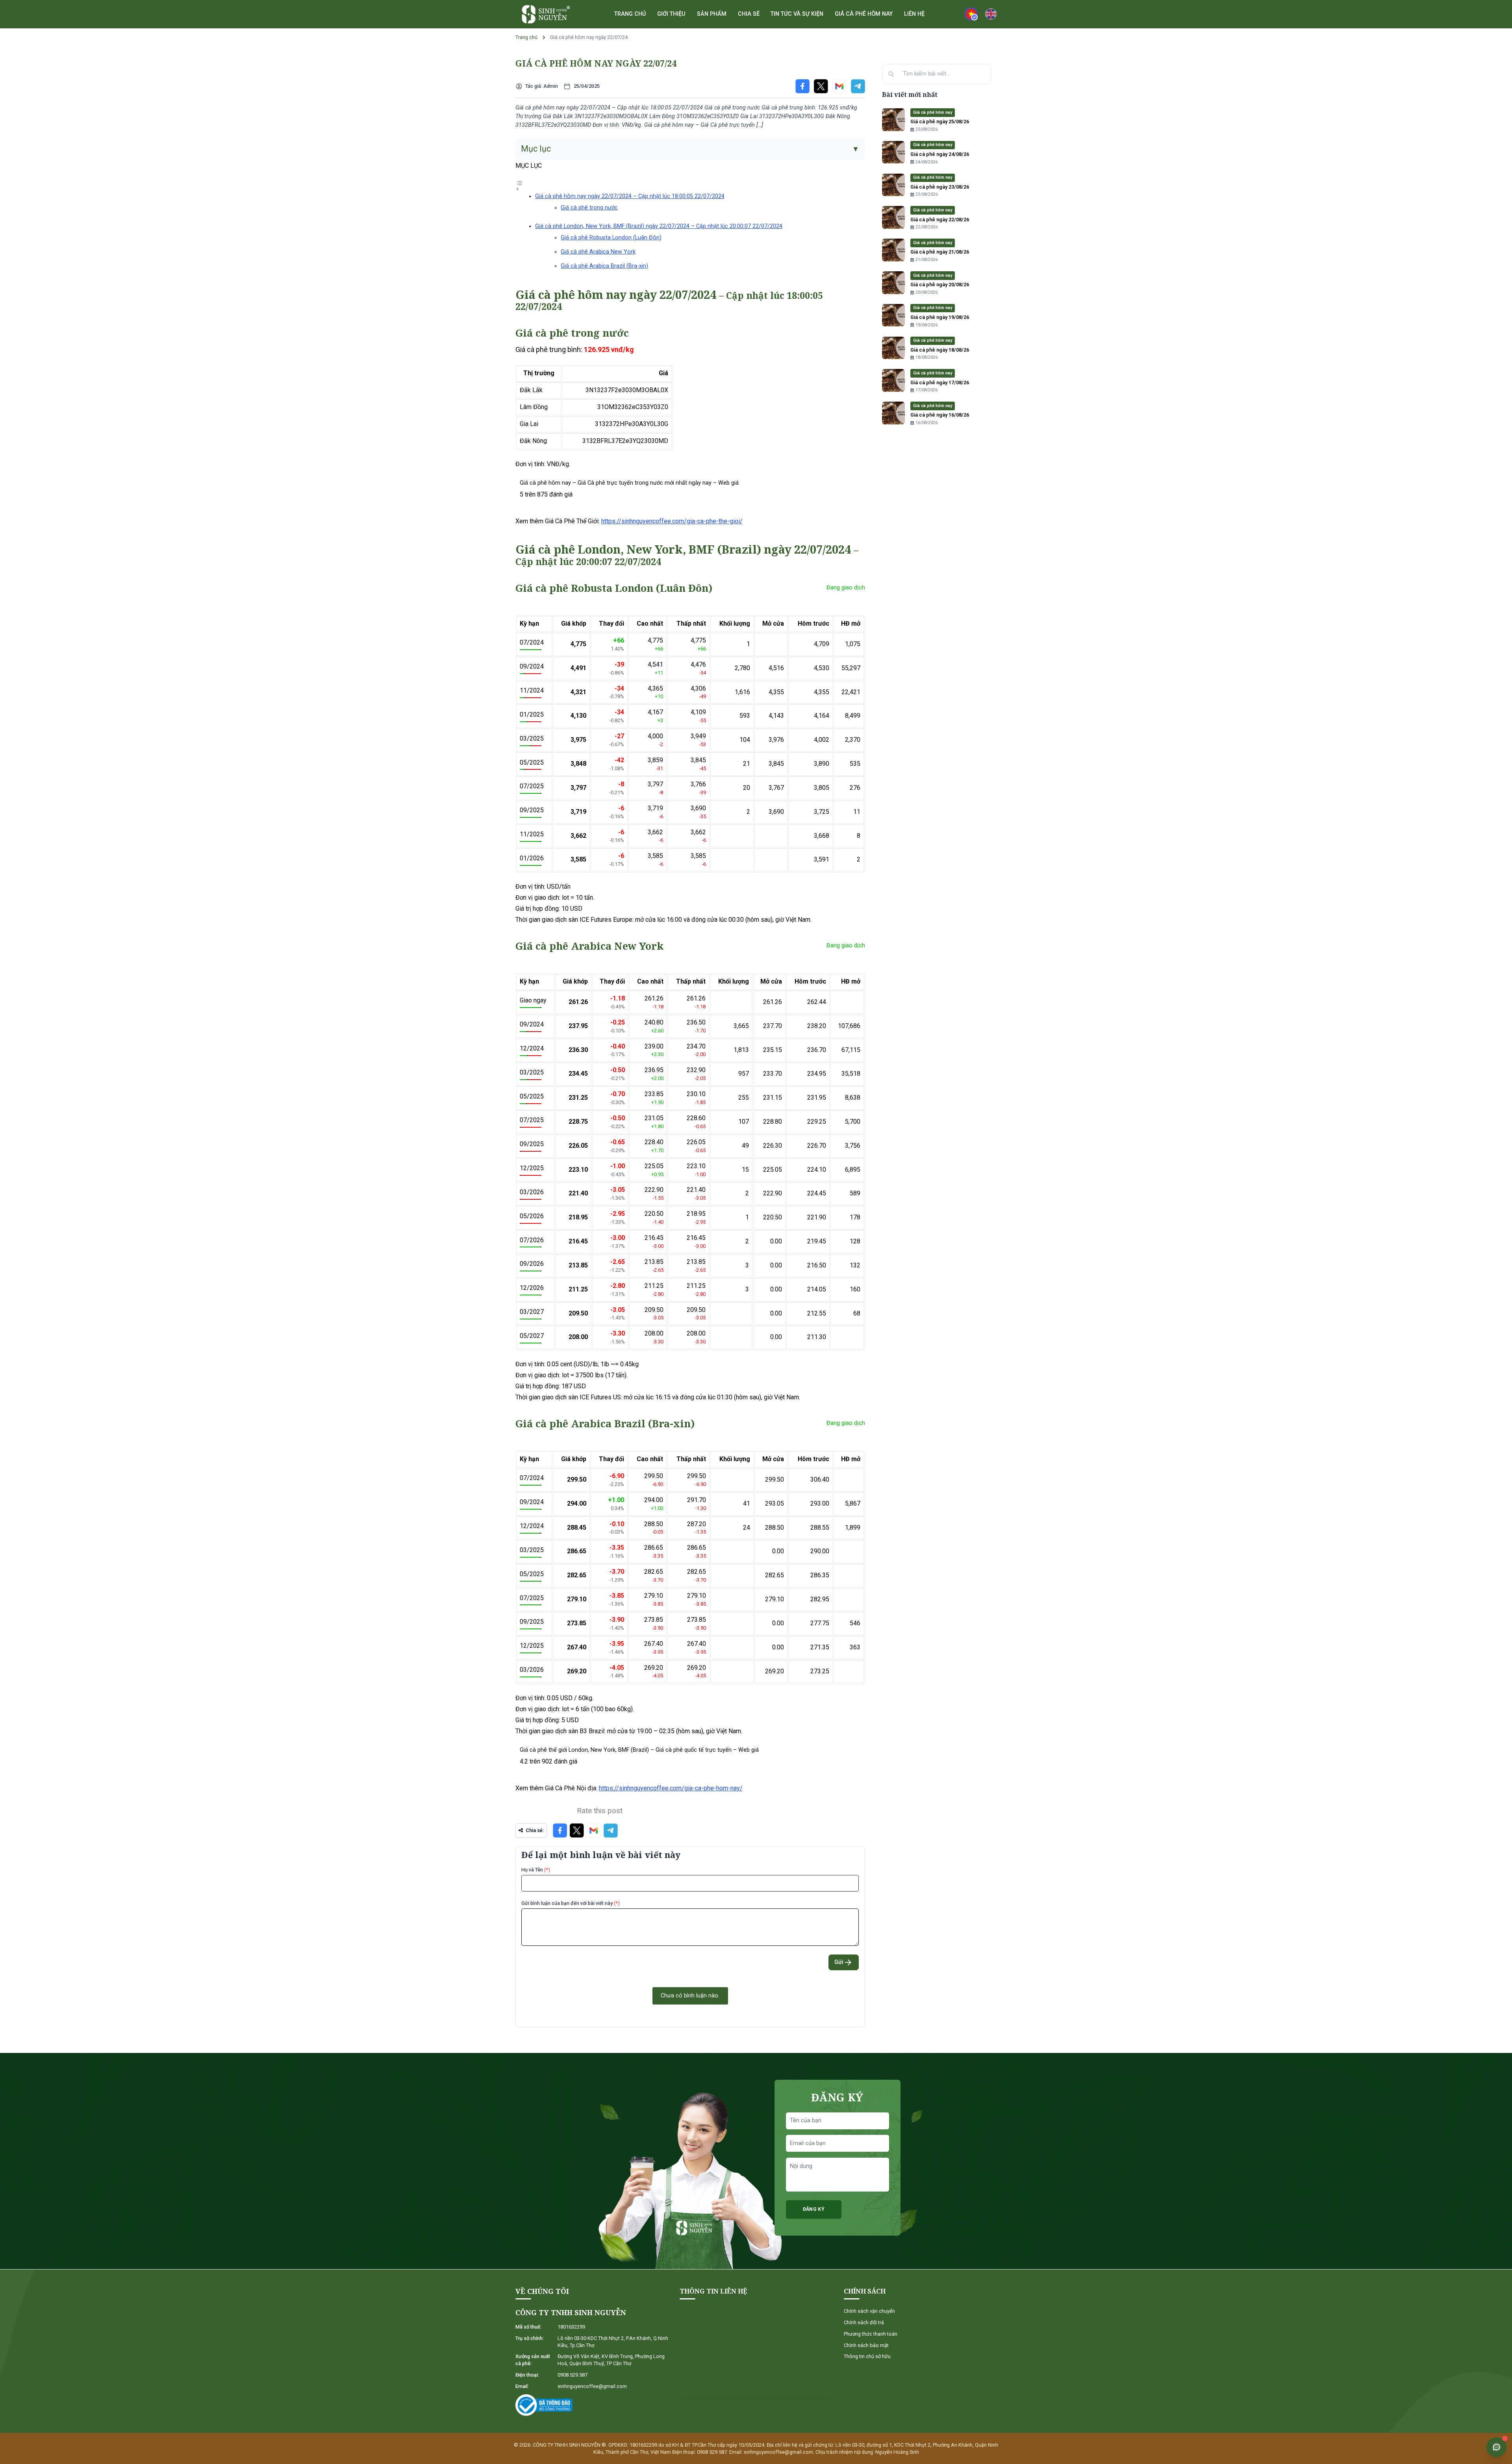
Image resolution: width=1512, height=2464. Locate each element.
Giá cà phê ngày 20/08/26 (940, 284)
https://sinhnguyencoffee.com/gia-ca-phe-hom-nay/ (671, 1788)
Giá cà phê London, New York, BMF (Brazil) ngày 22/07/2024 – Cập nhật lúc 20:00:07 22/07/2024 (659, 226)
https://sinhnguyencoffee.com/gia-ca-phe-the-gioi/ (672, 521)
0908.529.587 (573, 2375)
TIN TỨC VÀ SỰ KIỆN (797, 14)
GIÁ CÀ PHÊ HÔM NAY (864, 14)
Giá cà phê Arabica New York (598, 252)
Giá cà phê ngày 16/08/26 (940, 415)
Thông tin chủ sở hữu (867, 2356)
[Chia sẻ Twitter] (821, 86)
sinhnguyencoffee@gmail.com (592, 2386)
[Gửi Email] (839, 86)
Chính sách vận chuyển (869, 2311)
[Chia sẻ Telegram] (858, 86)
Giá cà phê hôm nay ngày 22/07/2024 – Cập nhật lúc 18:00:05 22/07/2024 (630, 196)
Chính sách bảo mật (866, 2345)
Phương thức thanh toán (871, 2334)
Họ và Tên (536, 1870)
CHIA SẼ (749, 14)
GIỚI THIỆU (671, 14)
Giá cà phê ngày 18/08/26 (940, 350)
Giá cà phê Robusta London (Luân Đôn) (611, 238)
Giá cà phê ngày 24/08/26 (940, 154)
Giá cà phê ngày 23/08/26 (940, 187)
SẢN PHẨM (712, 14)
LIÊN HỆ (914, 14)
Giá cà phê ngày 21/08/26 (940, 252)
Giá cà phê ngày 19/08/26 (940, 317)
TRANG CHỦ (630, 14)
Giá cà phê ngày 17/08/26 (940, 383)
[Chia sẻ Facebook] (802, 86)
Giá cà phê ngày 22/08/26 (940, 220)
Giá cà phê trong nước (589, 208)
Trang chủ (526, 37)
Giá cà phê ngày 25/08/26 (940, 121)
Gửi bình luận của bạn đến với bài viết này (571, 1903)
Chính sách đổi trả (864, 2322)
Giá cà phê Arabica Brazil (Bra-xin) (604, 266)
